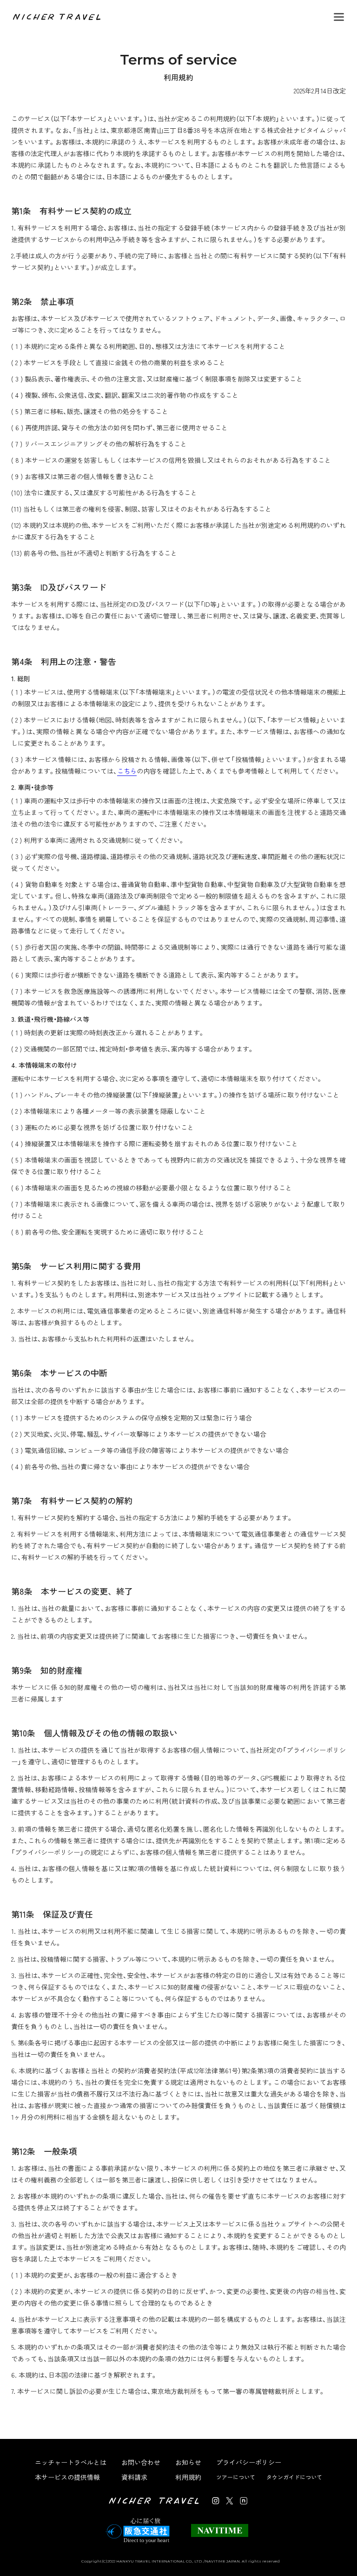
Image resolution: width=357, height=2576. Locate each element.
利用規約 (188, 2477)
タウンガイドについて (294, 2477)
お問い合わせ (141, 2462)
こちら (127, 771)
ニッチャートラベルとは (71, 2462)
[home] (58, 17)
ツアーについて (236, 2477)
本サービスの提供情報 (67, 2477)
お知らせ (188, 2462)
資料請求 (134, 2477)
